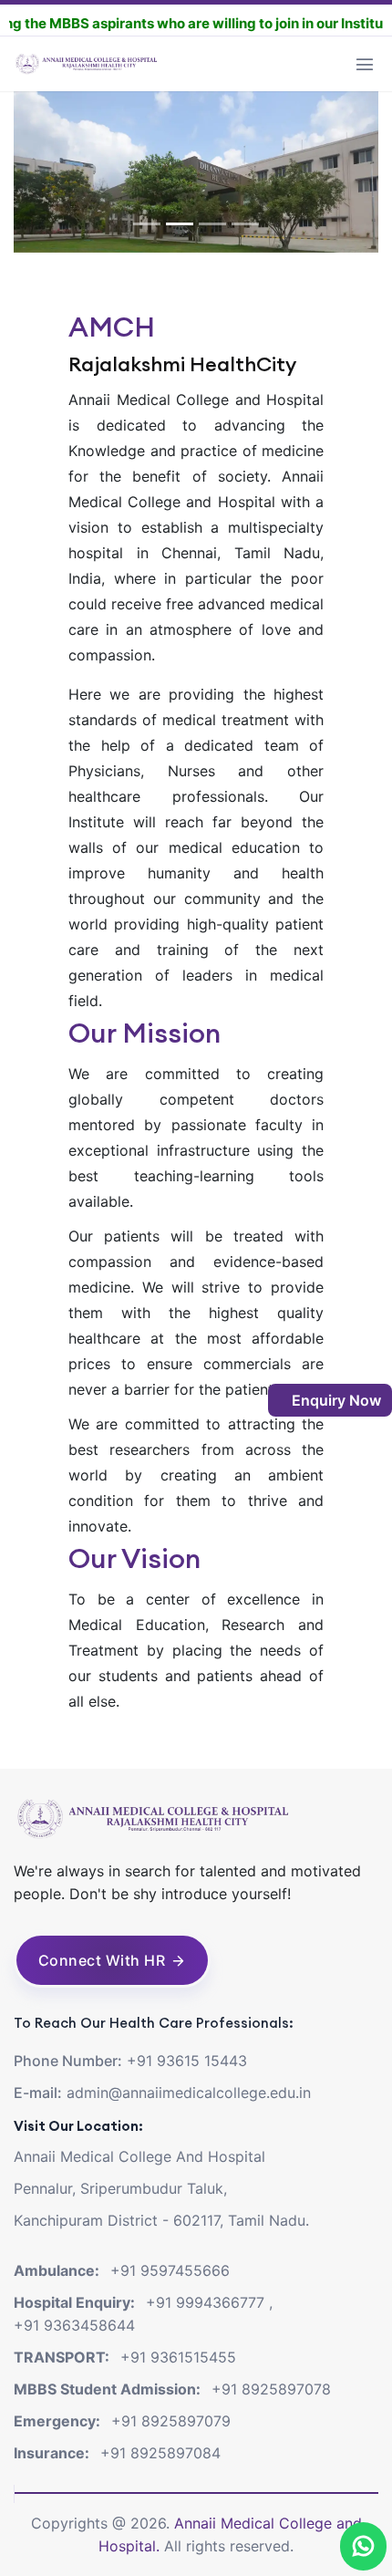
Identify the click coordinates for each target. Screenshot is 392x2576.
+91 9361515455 (178, 2357)
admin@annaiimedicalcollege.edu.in (189, 2093)
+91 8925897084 (160, 2453)
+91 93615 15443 (187, 2061)
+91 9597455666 (170, 2270)
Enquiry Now (335, 1400)
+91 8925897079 (171, 2421)
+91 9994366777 (205, 2302)
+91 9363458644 (74, 2325)
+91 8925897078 (271, 2389)
